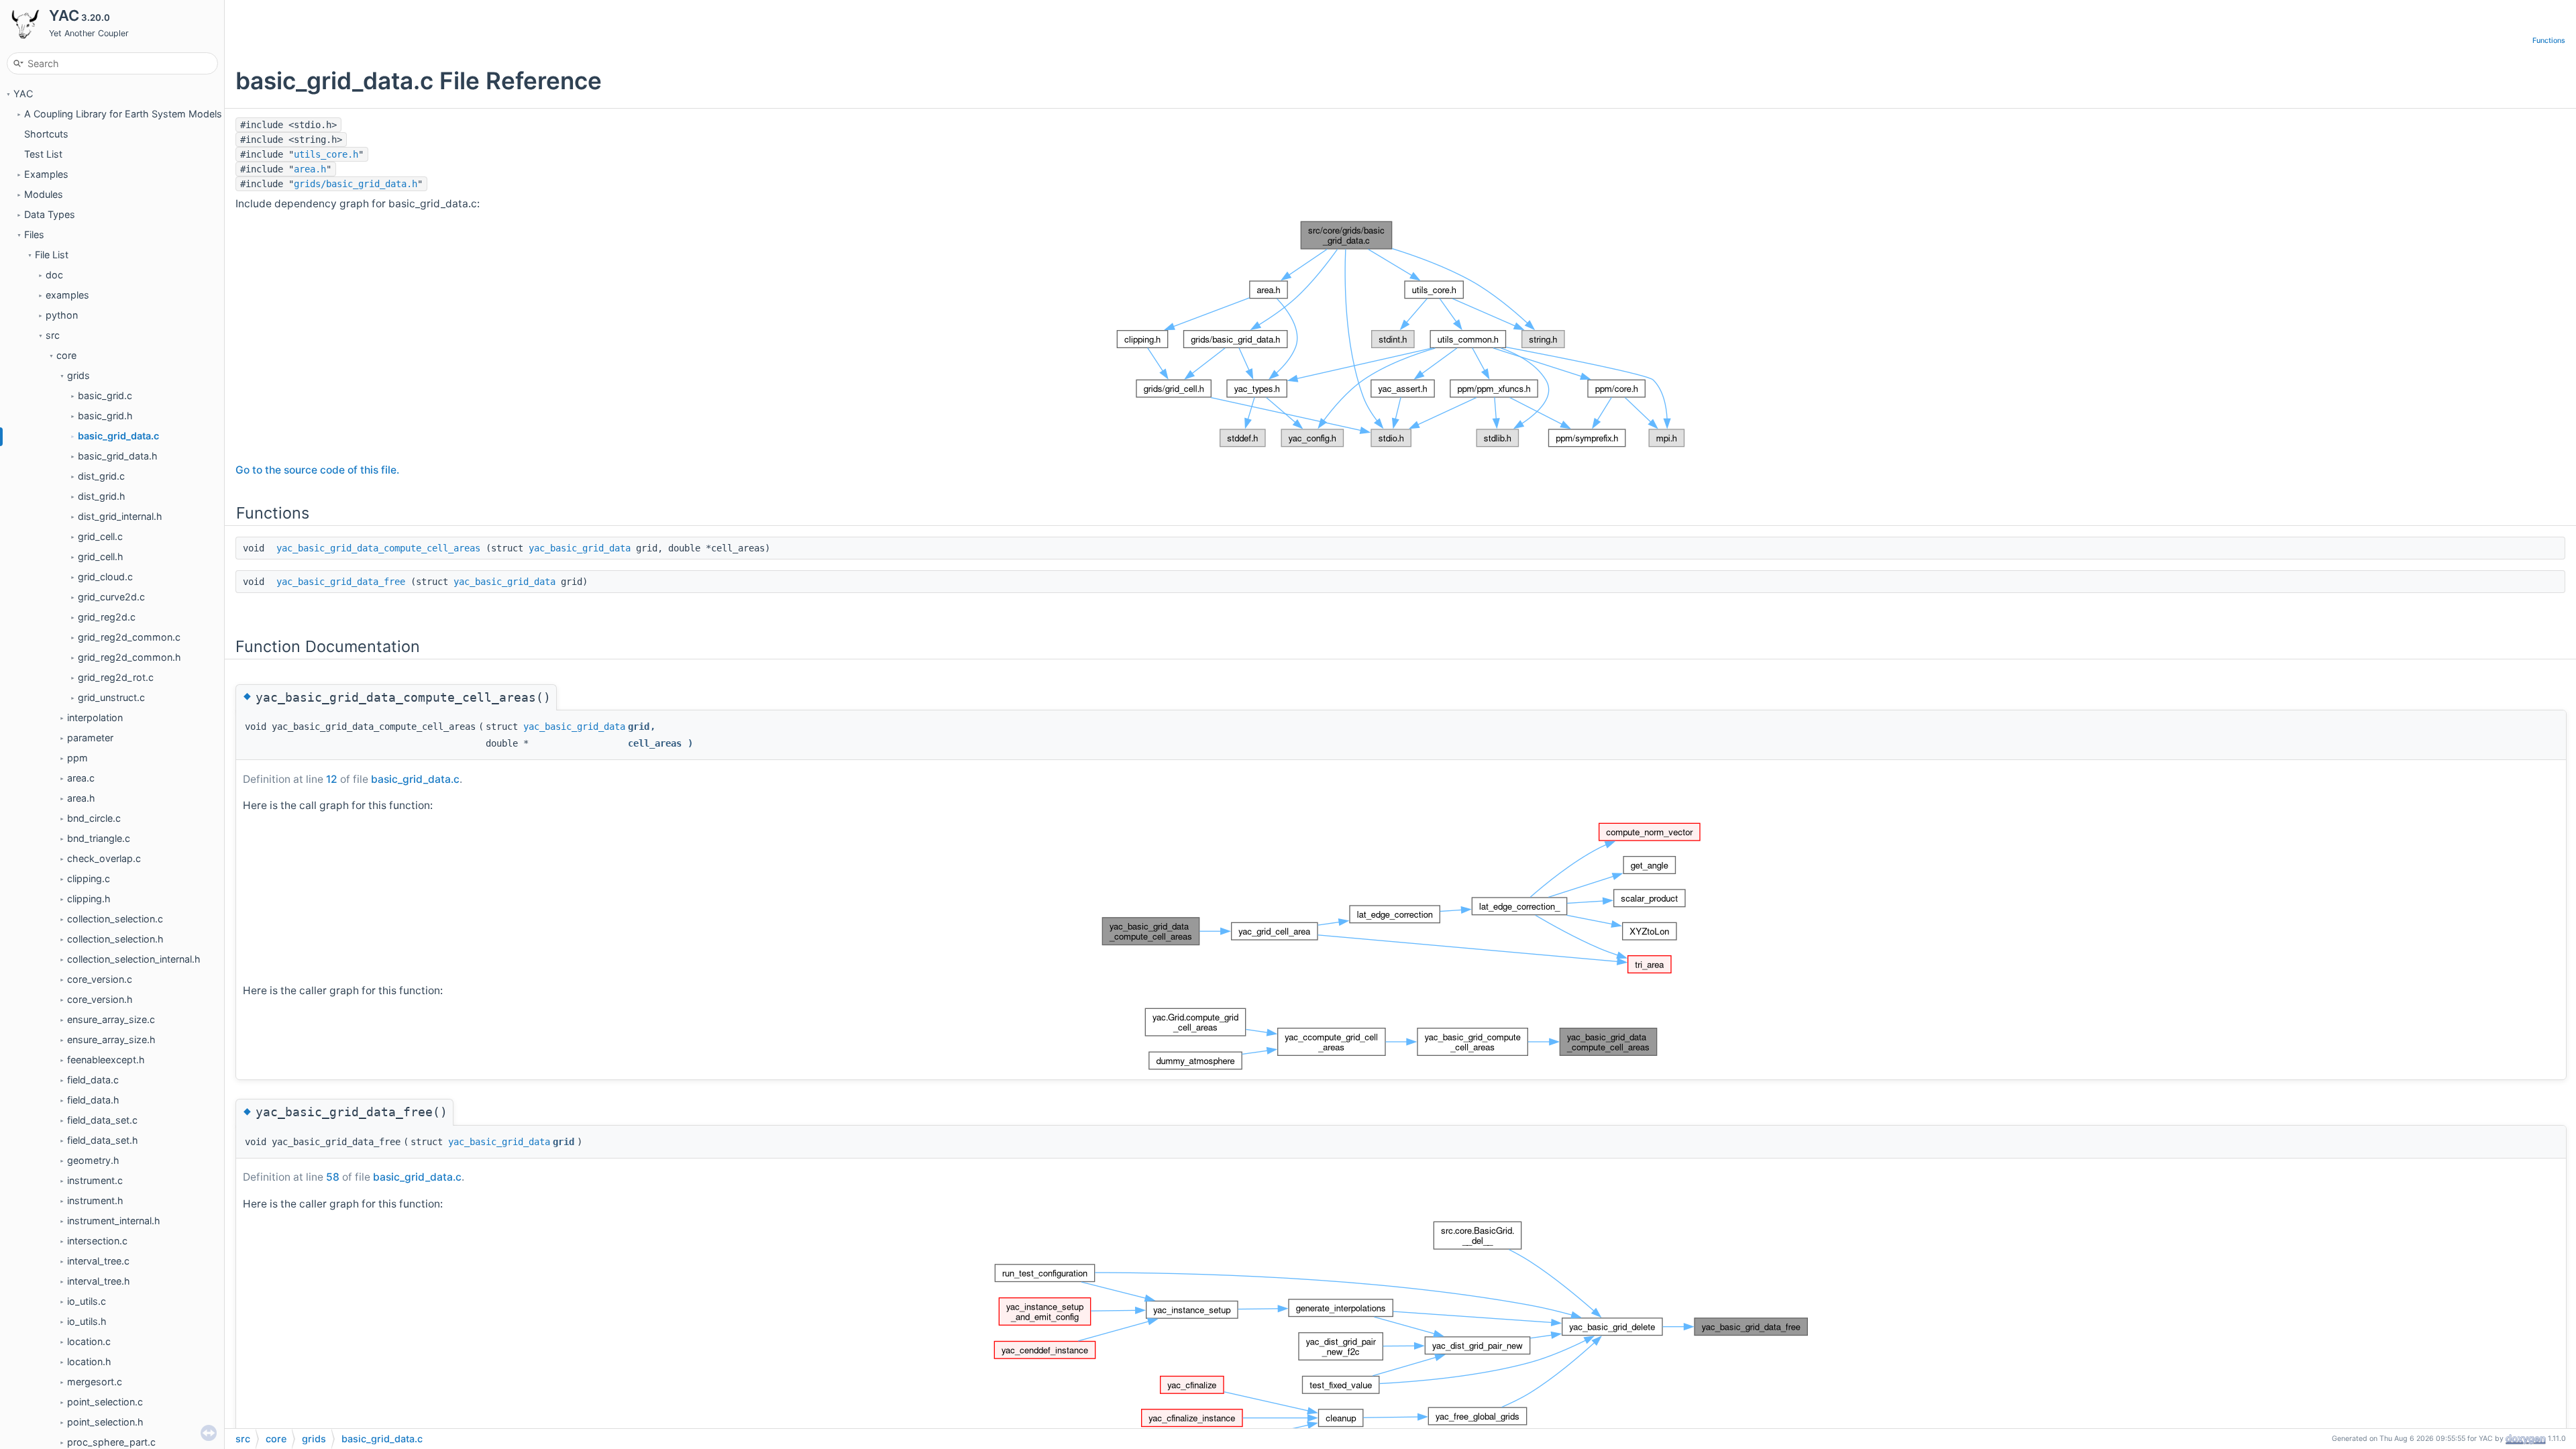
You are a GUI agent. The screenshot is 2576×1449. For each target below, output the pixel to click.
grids (78, 375)
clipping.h (89, 899)
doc (54, 275)
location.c (89, 1341)
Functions (2549, 41)
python (62, 315)
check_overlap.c (104, 858)
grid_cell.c (100, 536)
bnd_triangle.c (99, 838)
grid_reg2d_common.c (129, 637)
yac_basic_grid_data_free (341, 582)
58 (333, 1177)
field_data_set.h (103, 1140)
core (66, 355)
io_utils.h (87, 1321)
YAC (23, 94)
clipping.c (89, 878)
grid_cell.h (101, 556)
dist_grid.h (102, 496)
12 (332, 779)
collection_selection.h (115, 939)
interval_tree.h (99, 1281)
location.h (89, 1361)
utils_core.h (326, 154)
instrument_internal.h (114, 1221)
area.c (81, 778)
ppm (77, 758)
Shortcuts (46, 134)
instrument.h (95, 1200)
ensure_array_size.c (111, 1019)
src (53, 335)
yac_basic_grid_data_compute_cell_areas (378, 548)
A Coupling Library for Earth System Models (123, 114)
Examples (46, 174)
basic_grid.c (105, 395)
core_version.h (100, 999)
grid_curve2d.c (111, 597)
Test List (43, 154)
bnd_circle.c (94, 818)
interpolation (95, 717)
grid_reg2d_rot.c (116, 677)
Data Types (50, 214)
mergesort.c (95, 1382)
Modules (44, 194)
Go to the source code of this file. (317, 470)
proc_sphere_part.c (111, 1442)
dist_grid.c (101, 476)
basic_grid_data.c (118, 436)
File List (52, 255)
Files (34, 234)
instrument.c (95, 1180)
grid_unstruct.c (111, 697)
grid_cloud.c (105, 577)
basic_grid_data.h (118, 456)
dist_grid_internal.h (120, 516)
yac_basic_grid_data (580, 548)
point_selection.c (105, 1402)
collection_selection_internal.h (134, 959)
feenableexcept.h (106, 1060)
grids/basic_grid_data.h (356, 184)
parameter (90, 738)
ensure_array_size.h (111, 1039)
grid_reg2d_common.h (129, 657)
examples (67, 295)
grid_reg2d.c (107, 617)
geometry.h (93, 1160)
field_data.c (93, 1080)
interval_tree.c (98, 1261)
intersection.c (97, 1241)
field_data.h (93, 1100)
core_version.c (100, 979)
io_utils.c (87, 1301)
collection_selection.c (115, 919)
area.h (81, 798)
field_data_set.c (102, 1120)
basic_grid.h (105, 416)
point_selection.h (105, 1422)
